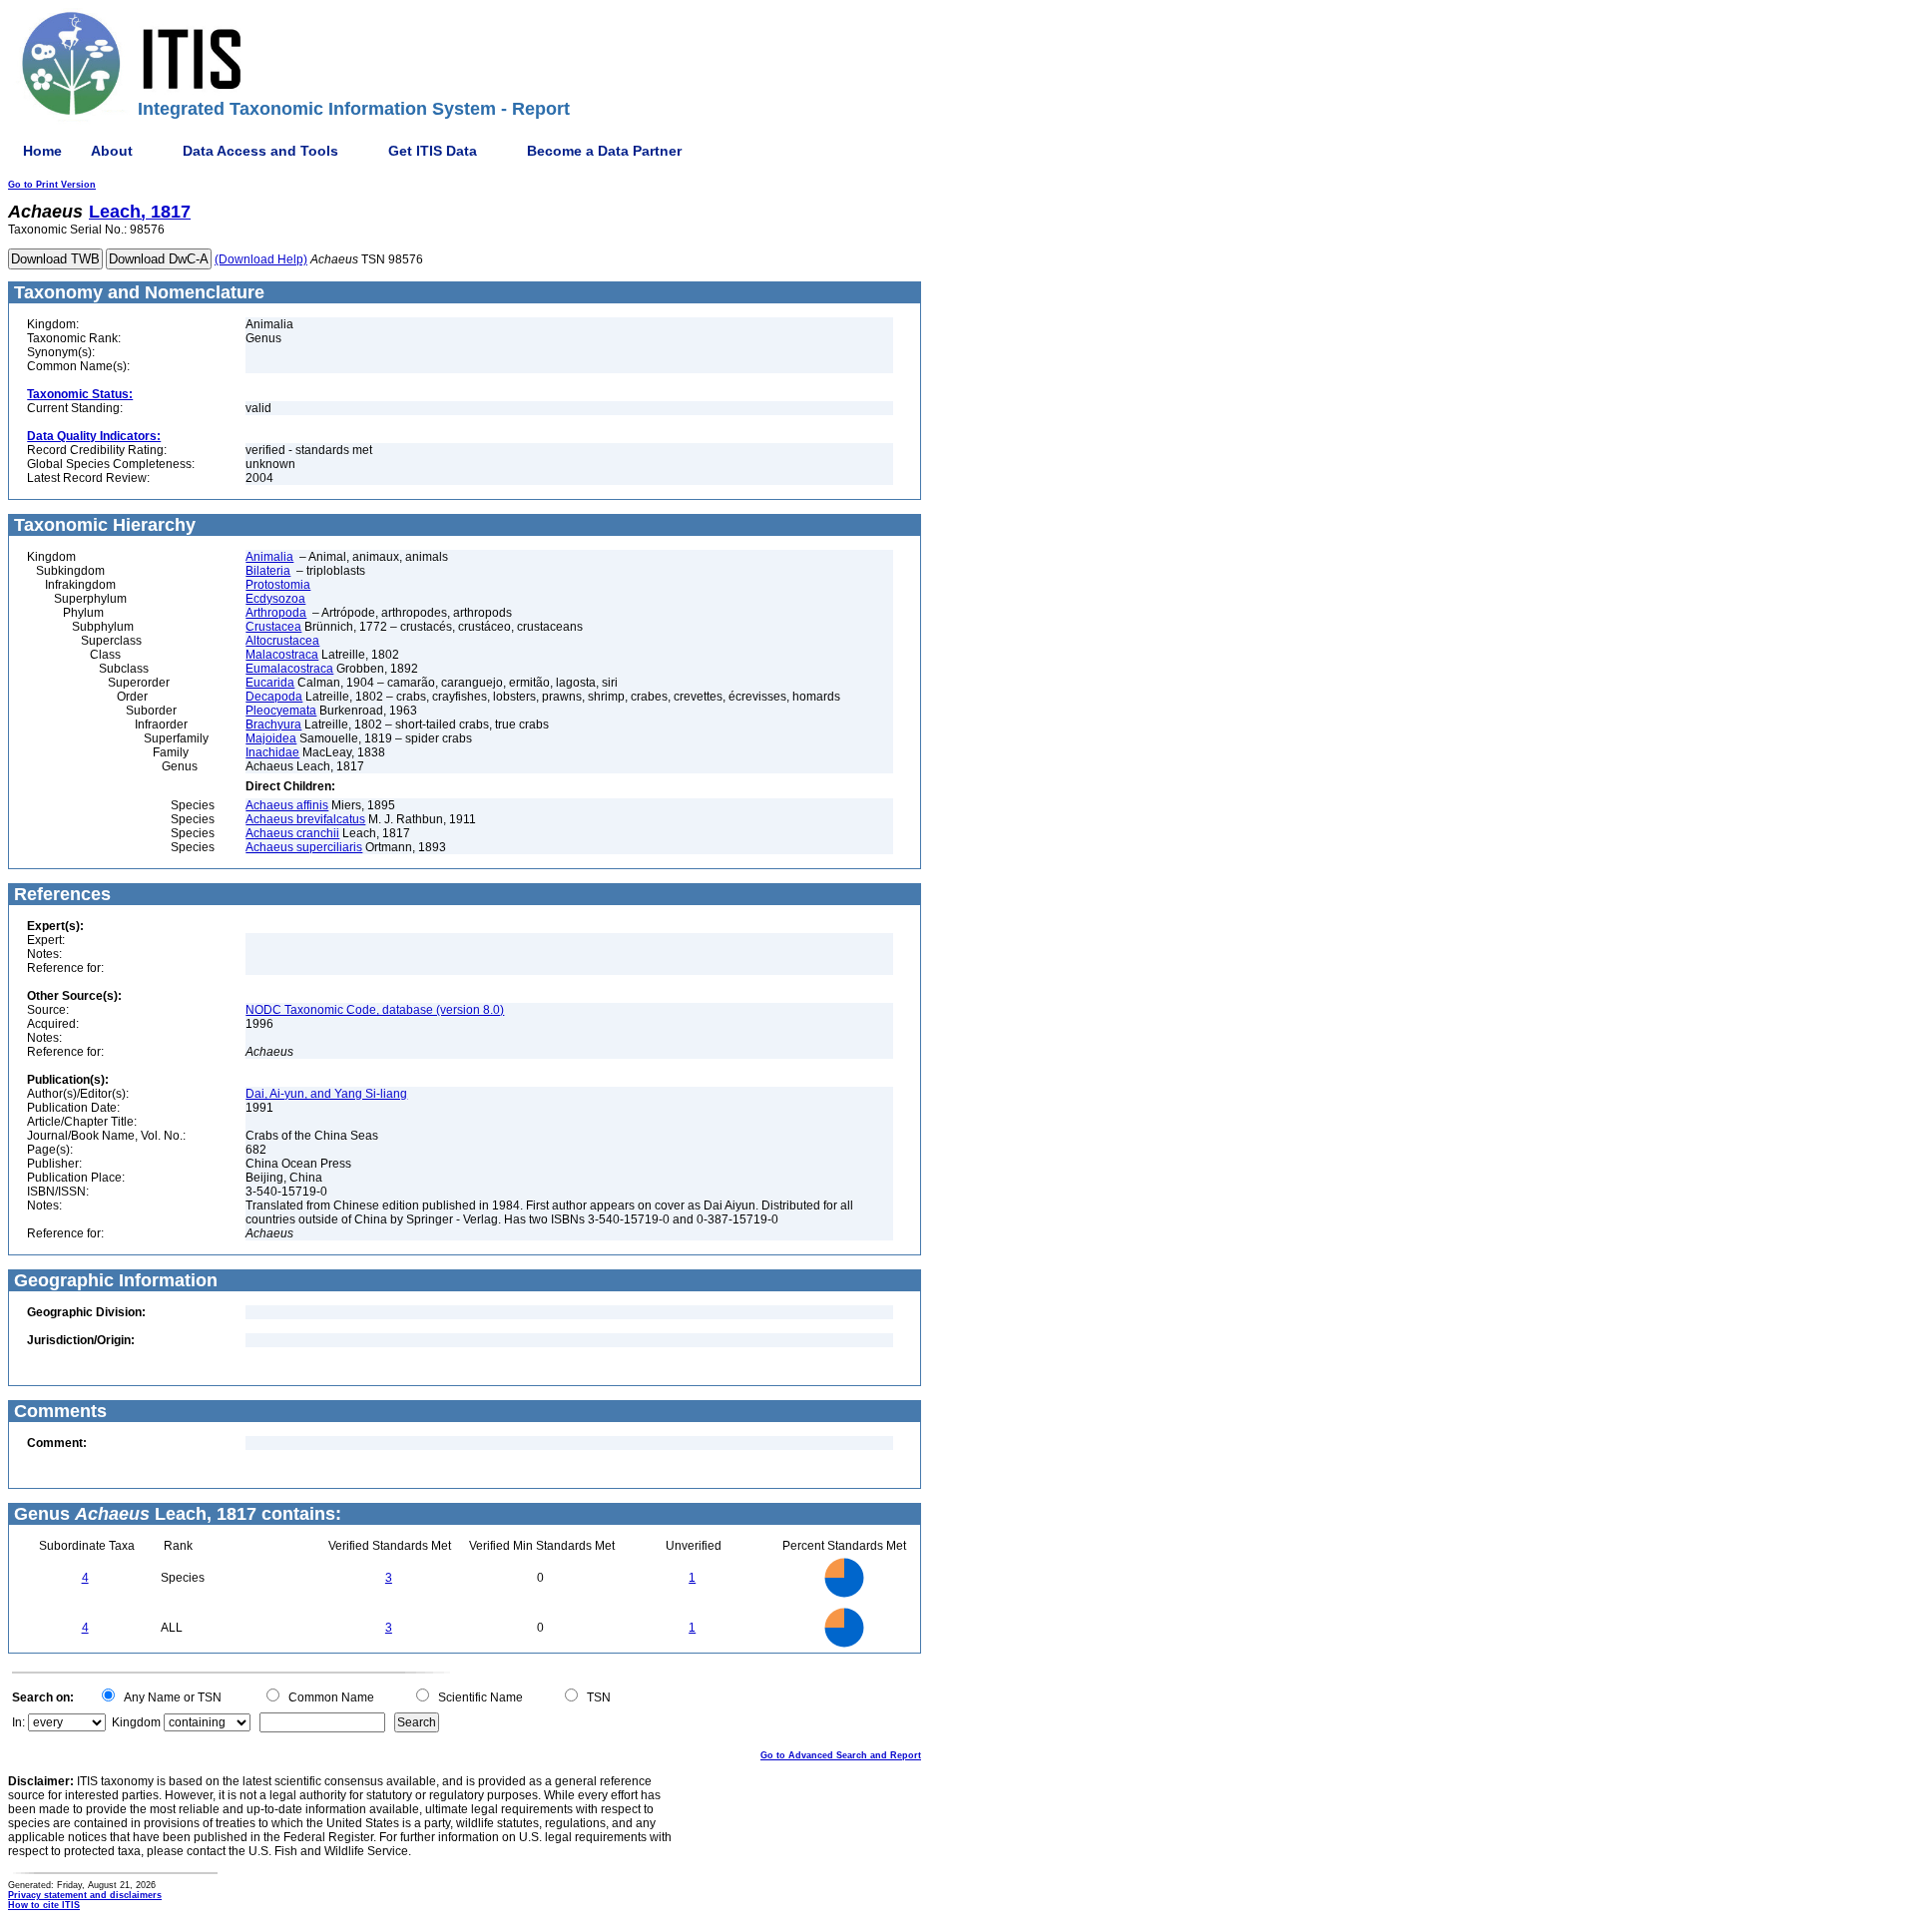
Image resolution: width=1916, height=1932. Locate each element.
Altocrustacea (282, 641)
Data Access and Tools (260, 151)
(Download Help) (261, 259)
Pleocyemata (281, 711)
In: (18, 1722)
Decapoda (274, 697)
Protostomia (278, 585)
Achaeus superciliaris (304, 847)
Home (42, 151)
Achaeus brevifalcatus (305, 819)
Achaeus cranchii (292, 833)
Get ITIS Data (433, 151)
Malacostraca (282, 655)
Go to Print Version (52, 185)
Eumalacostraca (289, 669)
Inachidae (272, 752)
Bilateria (268, 571)
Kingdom (136, 1722)
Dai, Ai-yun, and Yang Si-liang (326, 1094)
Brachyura (273, 724)
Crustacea (273, 627)
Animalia (269, 557)
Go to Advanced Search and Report (841, 1755)
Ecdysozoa (275, 599)
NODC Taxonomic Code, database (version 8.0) (375, 1010)
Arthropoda (276, 613)
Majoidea (271, 738)
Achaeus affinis (287, 805)
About (112, 151)
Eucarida (270, 683)
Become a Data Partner (604, 151)
